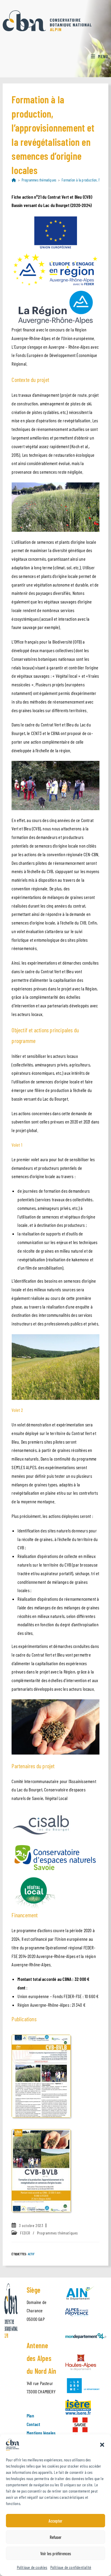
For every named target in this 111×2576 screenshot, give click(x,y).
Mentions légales (41, 2433)
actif (31, 2254)
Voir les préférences (56, 2553)
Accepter (55, 2521)
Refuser (56, 2537)
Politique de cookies (32, 2567)
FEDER (25, 2233)
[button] (102, 2445)
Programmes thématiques (57, 2233)
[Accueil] (14, 180)
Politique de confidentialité (71, 2567)
